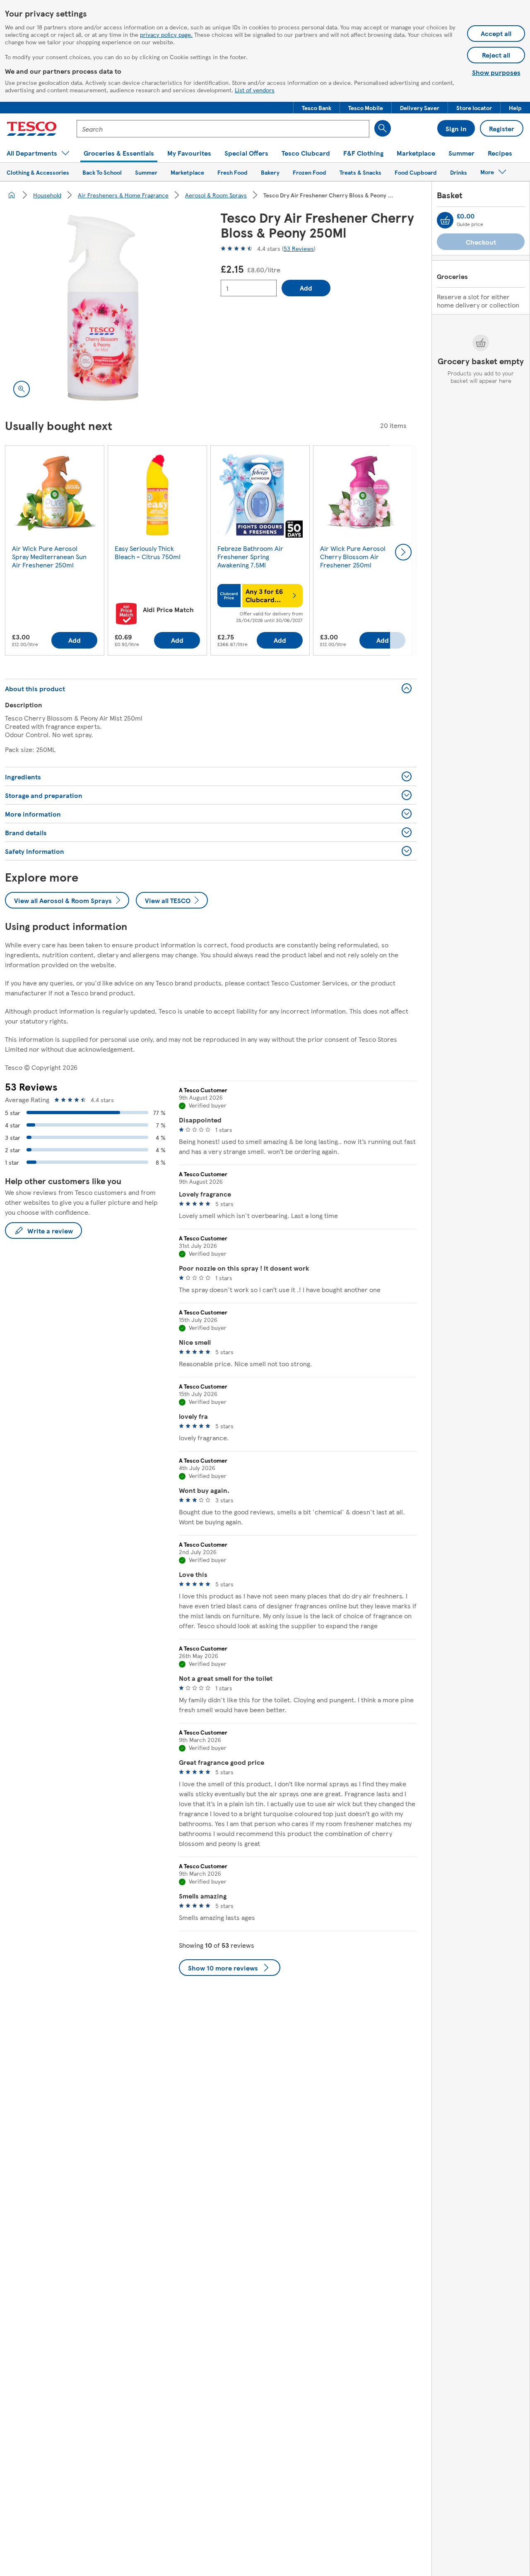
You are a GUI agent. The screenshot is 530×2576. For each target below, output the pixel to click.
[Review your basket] (445, 220)
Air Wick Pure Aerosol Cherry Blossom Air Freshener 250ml (353, 556)
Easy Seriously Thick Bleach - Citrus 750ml (148, 552)
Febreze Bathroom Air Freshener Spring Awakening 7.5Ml (250, 556)
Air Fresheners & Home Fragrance (123, 195)
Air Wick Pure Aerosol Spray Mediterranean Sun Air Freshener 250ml (49, 556)
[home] (12, 195)
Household (47, 195)
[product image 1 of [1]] (103, 308)
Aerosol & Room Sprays (216, 195)
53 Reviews (299, 248)
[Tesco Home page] (32, 129)
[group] (55, 552)
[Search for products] (383, 128)
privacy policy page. (166, 34)
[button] (317, 108)
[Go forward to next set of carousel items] (403, 552)
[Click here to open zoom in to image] (22, 389)
